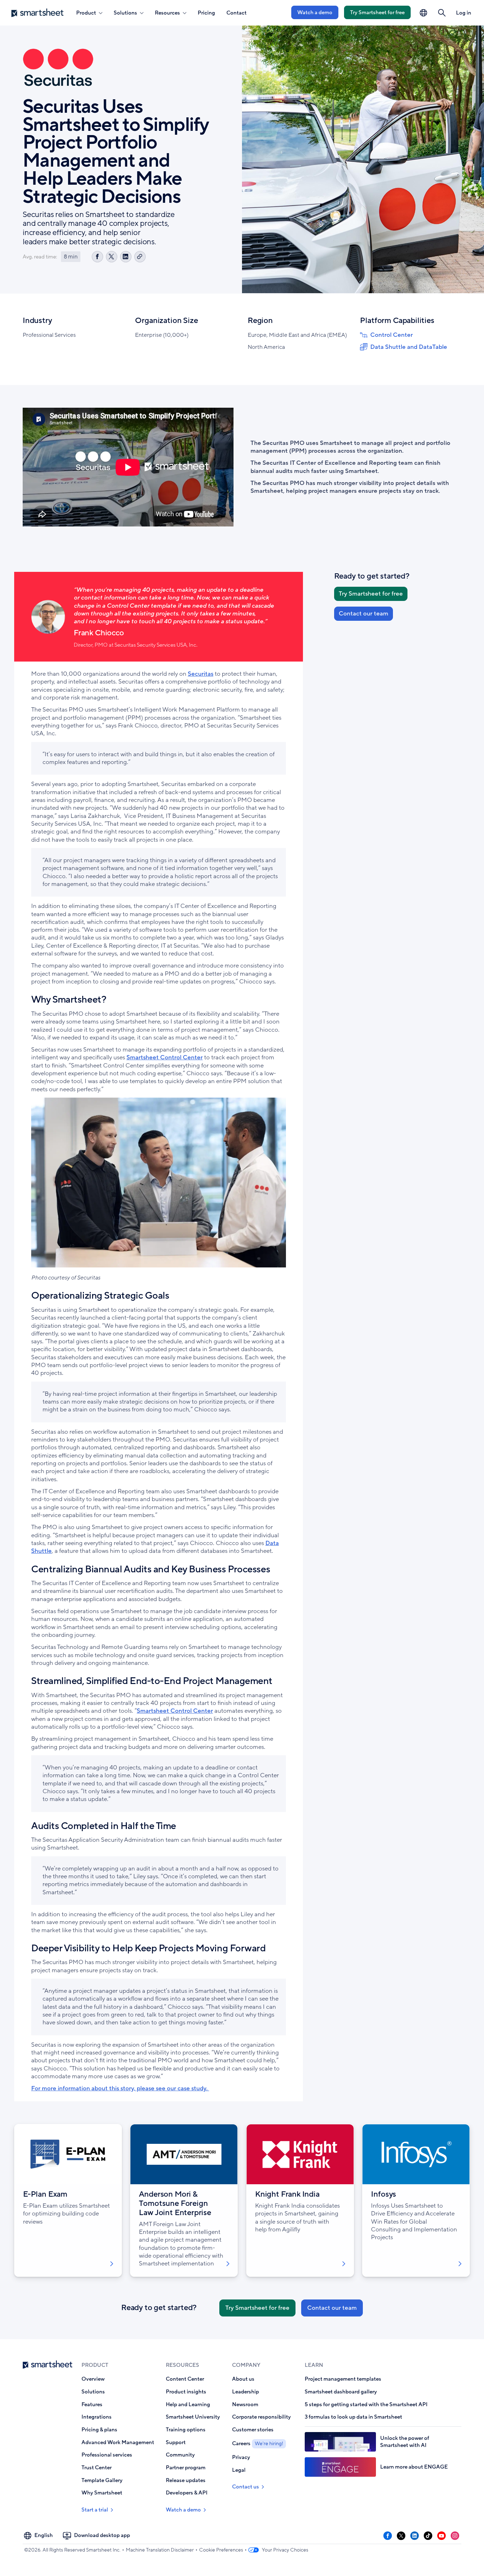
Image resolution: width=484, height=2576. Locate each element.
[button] (442, 13)
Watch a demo (315, 12)
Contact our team (364, 614)
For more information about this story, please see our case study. (120, 2088)
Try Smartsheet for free (377, 12)
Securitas (201, 674)
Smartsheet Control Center (165, 1057)
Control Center (392, 335)
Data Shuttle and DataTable (409, 347)
